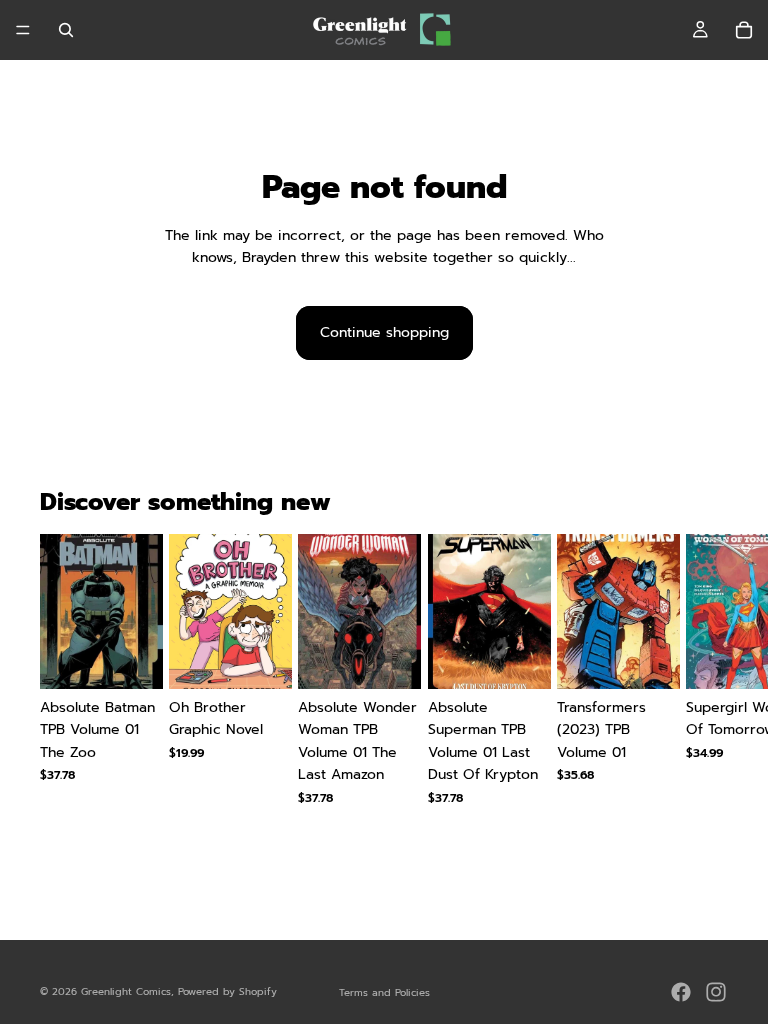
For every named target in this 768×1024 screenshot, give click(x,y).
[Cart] (744, 30)
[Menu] (23, 30)
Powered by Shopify (227, 991)
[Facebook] (681, 992)
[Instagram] (716, 992)
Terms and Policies (384, 992)
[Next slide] (704, 691)
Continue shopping (384, 332)
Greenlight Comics (126, 991)
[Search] (66, 30)
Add (149, 657)
